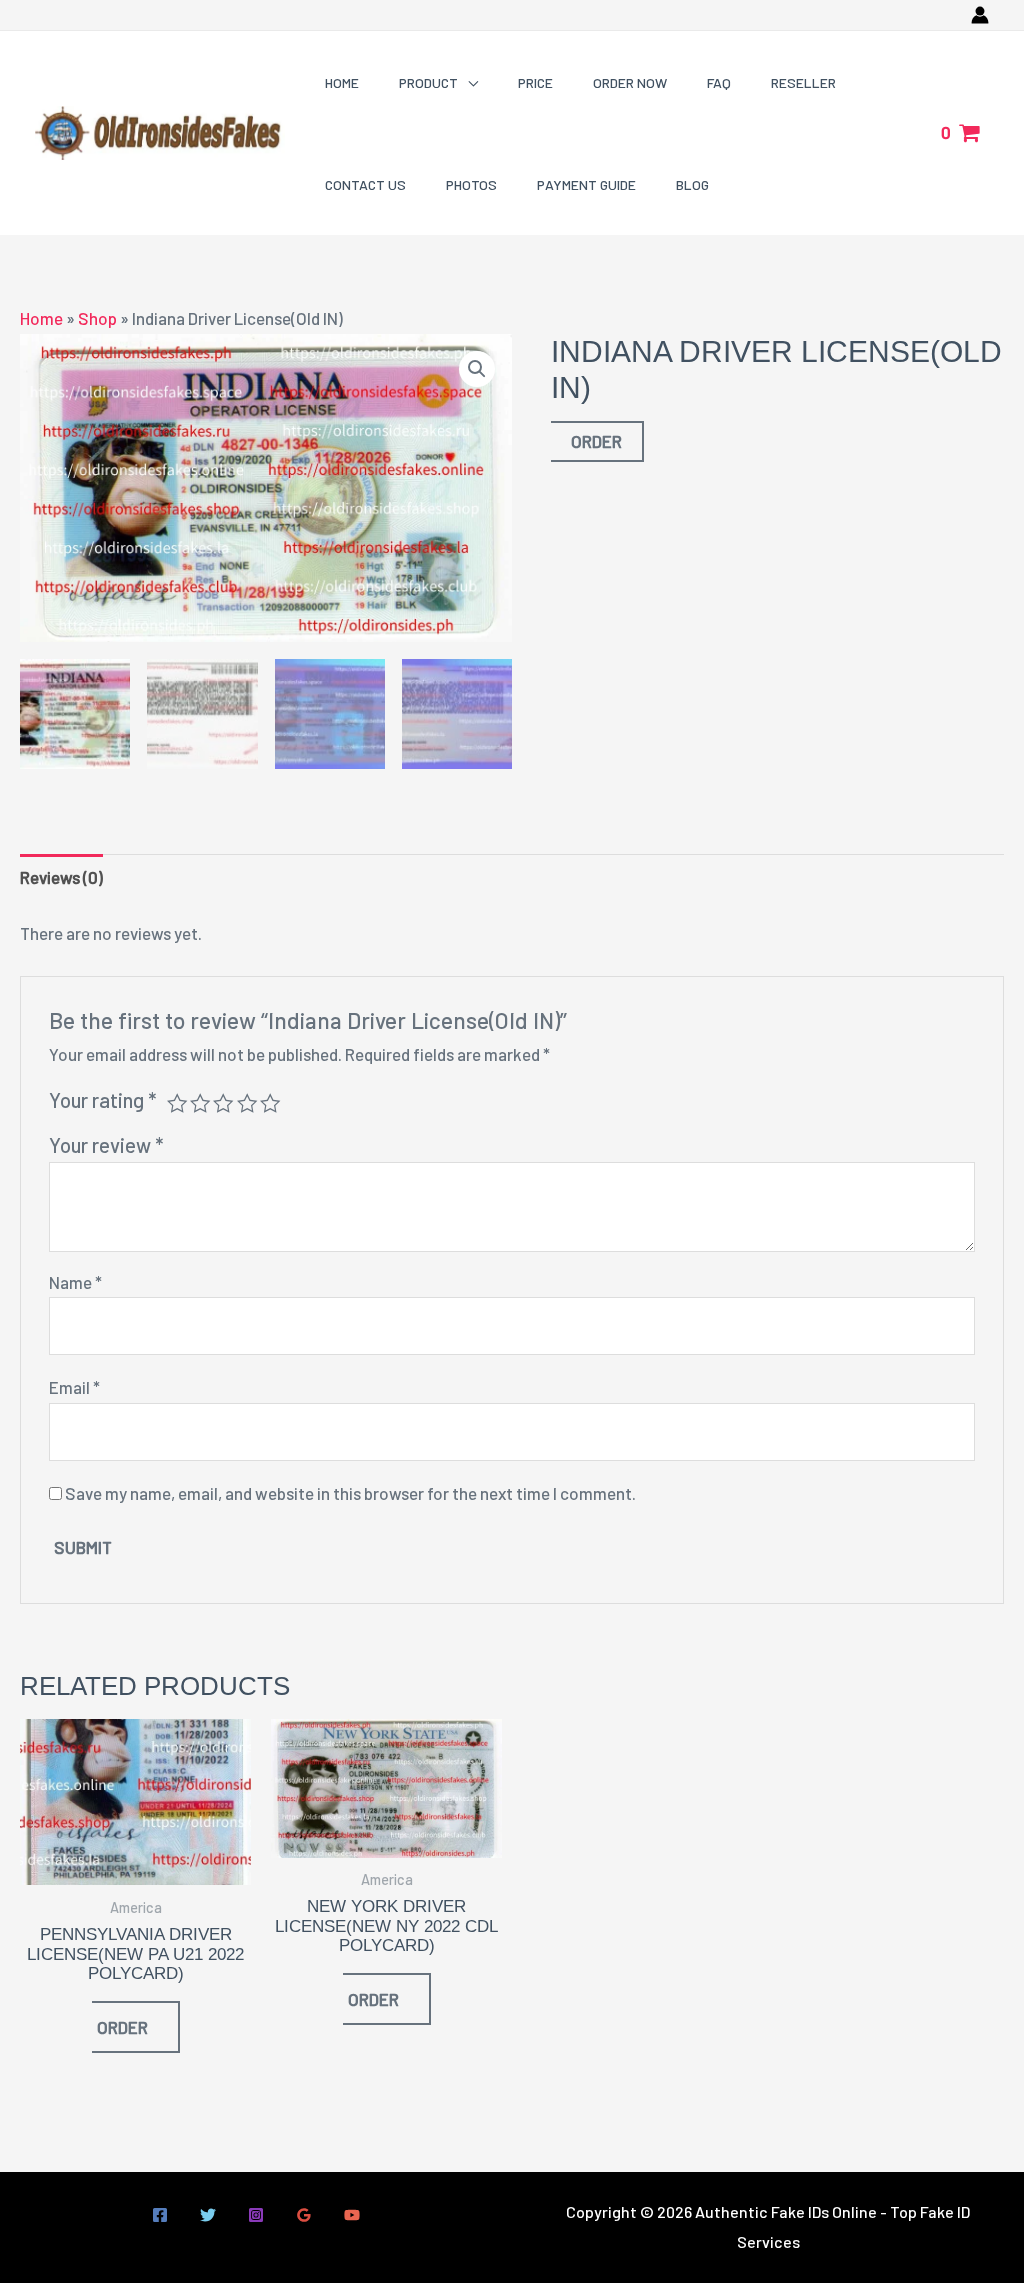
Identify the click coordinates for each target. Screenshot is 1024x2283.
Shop (97, 318)
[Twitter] (208, 2215)
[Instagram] (256, 2215)
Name (75, 1282)
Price (535, 82)
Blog (692, 184)
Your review (106, 1145)
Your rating (102, 1100)
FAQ (719, 82)
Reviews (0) (61, 877)
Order (596, 441)
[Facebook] (160, 2215)
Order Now (630, 82)
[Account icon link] (980, 15)
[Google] (304, 2215)
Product (428, 82)
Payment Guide (586, 184)
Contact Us (365, 184)
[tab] (61, 878)
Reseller (803, 82)
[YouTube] (352, 2215)
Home (342, 82)
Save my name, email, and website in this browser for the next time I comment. (350, 1493)
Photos (471, 184)
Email (74, 1387)
